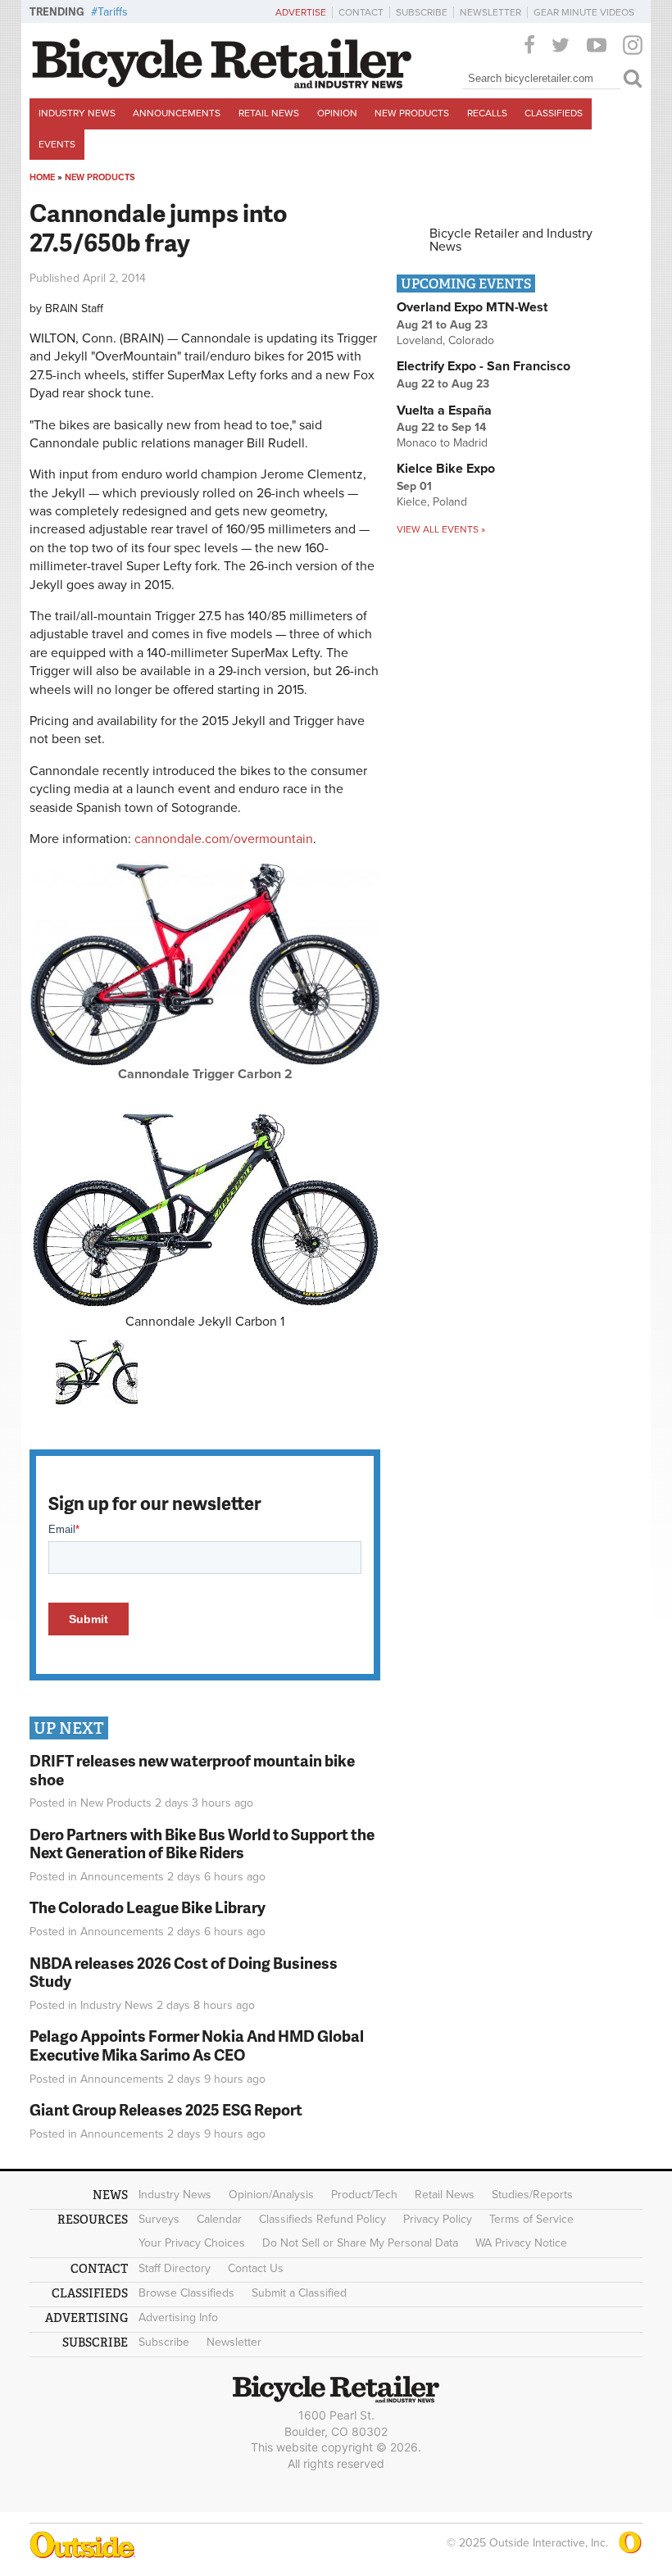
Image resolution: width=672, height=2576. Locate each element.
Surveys (159, 2219)
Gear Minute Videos (584, 12)
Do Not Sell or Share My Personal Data (360, 2243)
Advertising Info (178, 2317)
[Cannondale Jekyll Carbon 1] (205, 1208)
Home (42, 177)
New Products (412, 113)
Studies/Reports (532, 2195)
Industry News (77, 113)
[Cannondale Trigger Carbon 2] (205, 1061)
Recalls (487, 113)
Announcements (177, 113)
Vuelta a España (444, 410)
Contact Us (256, 2268)
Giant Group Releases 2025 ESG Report (166, 2109)
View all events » (441, 529)
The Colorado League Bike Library (148, 1907)
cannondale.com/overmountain (224, 839)
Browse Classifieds (186, 2293)
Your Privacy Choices (192, 2243)
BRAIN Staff (74, 308)
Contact (361, 12)
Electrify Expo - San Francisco (484, 366)
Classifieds (554, 113)
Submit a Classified (299, 2293)
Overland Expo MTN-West (472, 307)
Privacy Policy (438, 2219)
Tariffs (113, 12)
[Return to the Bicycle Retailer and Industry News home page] (222, 84)
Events (57, 144)
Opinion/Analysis (271, 2195)
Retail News (269, 113)
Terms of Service (531, 2219)
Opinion (337, 113)
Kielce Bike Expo (446, 469)
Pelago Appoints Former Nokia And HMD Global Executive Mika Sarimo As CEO (197, 2045)
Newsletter (490, 12)
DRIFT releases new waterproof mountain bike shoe (192, 1770)
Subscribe (422, 12)
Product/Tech (364, 2195)
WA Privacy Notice (521, 2243)
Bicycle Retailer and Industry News (511, 240)
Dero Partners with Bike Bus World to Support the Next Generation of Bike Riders (202, 1844)
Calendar (219, 2219)
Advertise (301, 12)
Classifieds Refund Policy (322, 2219)
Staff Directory (175, 2268)
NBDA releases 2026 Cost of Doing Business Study (184, 1972)
